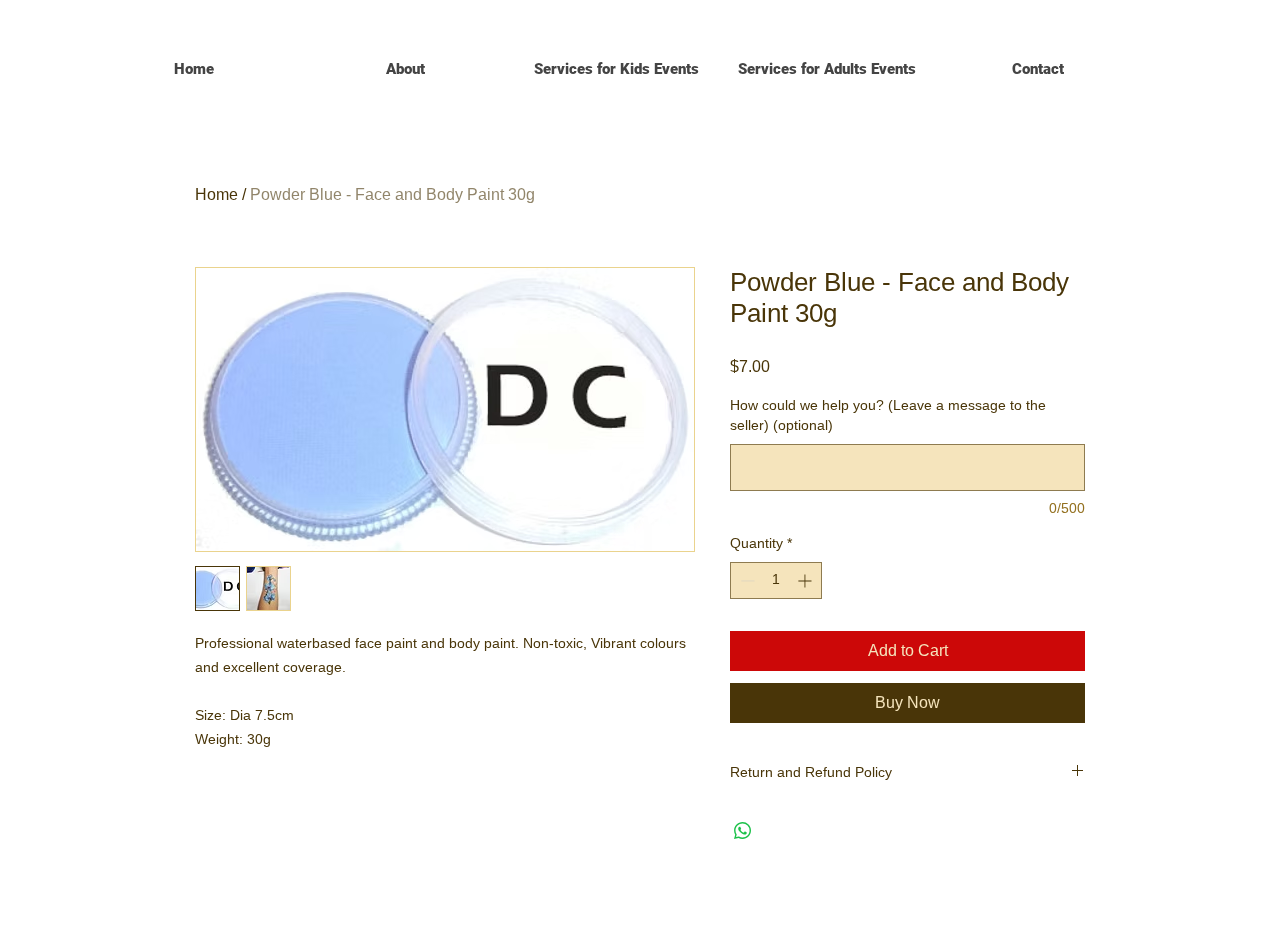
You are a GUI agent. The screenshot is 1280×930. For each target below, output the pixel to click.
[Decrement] (745, 580)
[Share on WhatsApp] (743, 831)
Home (216, 194)
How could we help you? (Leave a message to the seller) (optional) (888, 415)
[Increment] (806, 580)
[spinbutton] (776, 580)
